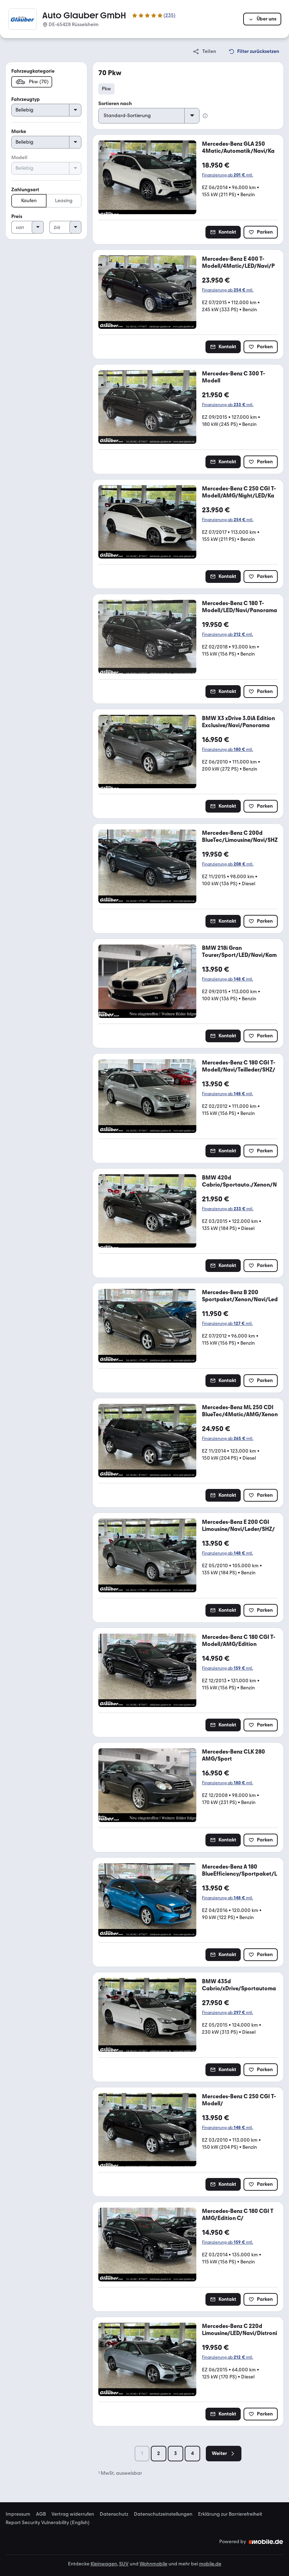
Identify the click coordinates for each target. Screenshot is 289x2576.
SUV (124, 2564)
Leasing (64, 201)
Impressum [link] (18, 2514)
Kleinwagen (104, 2564)
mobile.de (210, 2564)
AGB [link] (41, 2514)
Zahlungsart (25, 190)
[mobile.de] (266, 2542)
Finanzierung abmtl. (227, 175)
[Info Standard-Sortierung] (205, 116)
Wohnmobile (153, 2564)
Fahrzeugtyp (26, 99)
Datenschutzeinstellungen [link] (163, 2514)
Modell (19, 158)
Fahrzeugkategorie (33, 71)
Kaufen (29, 201)
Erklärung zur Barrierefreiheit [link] (230, 2514)
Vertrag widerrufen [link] (73, 2514)
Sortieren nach (115, 104)
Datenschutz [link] (114, 2514)
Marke (19, 131)
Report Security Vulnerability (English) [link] (48, 2523)
